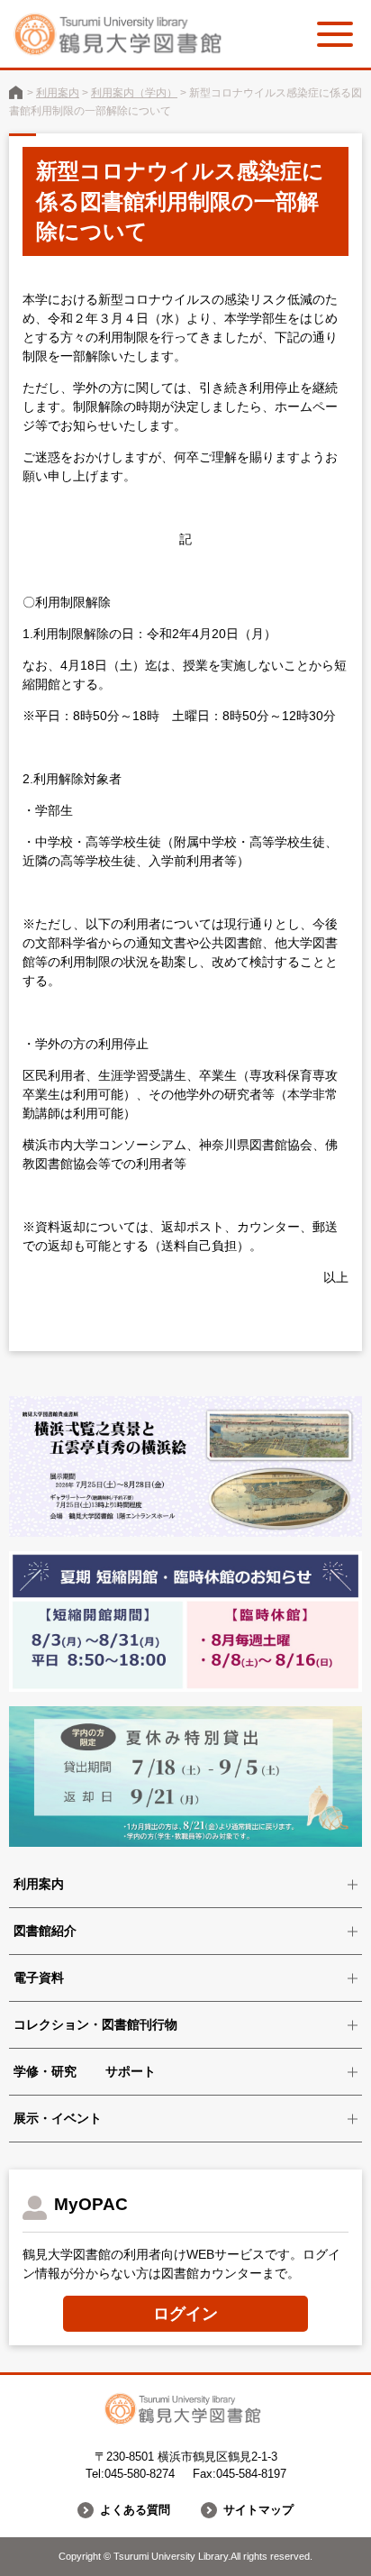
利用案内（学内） (134, 93)
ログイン (185, 2314)
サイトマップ (258, 2510)
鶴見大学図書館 (16, 92)
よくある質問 (135, 2510)
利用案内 (58, 93)
